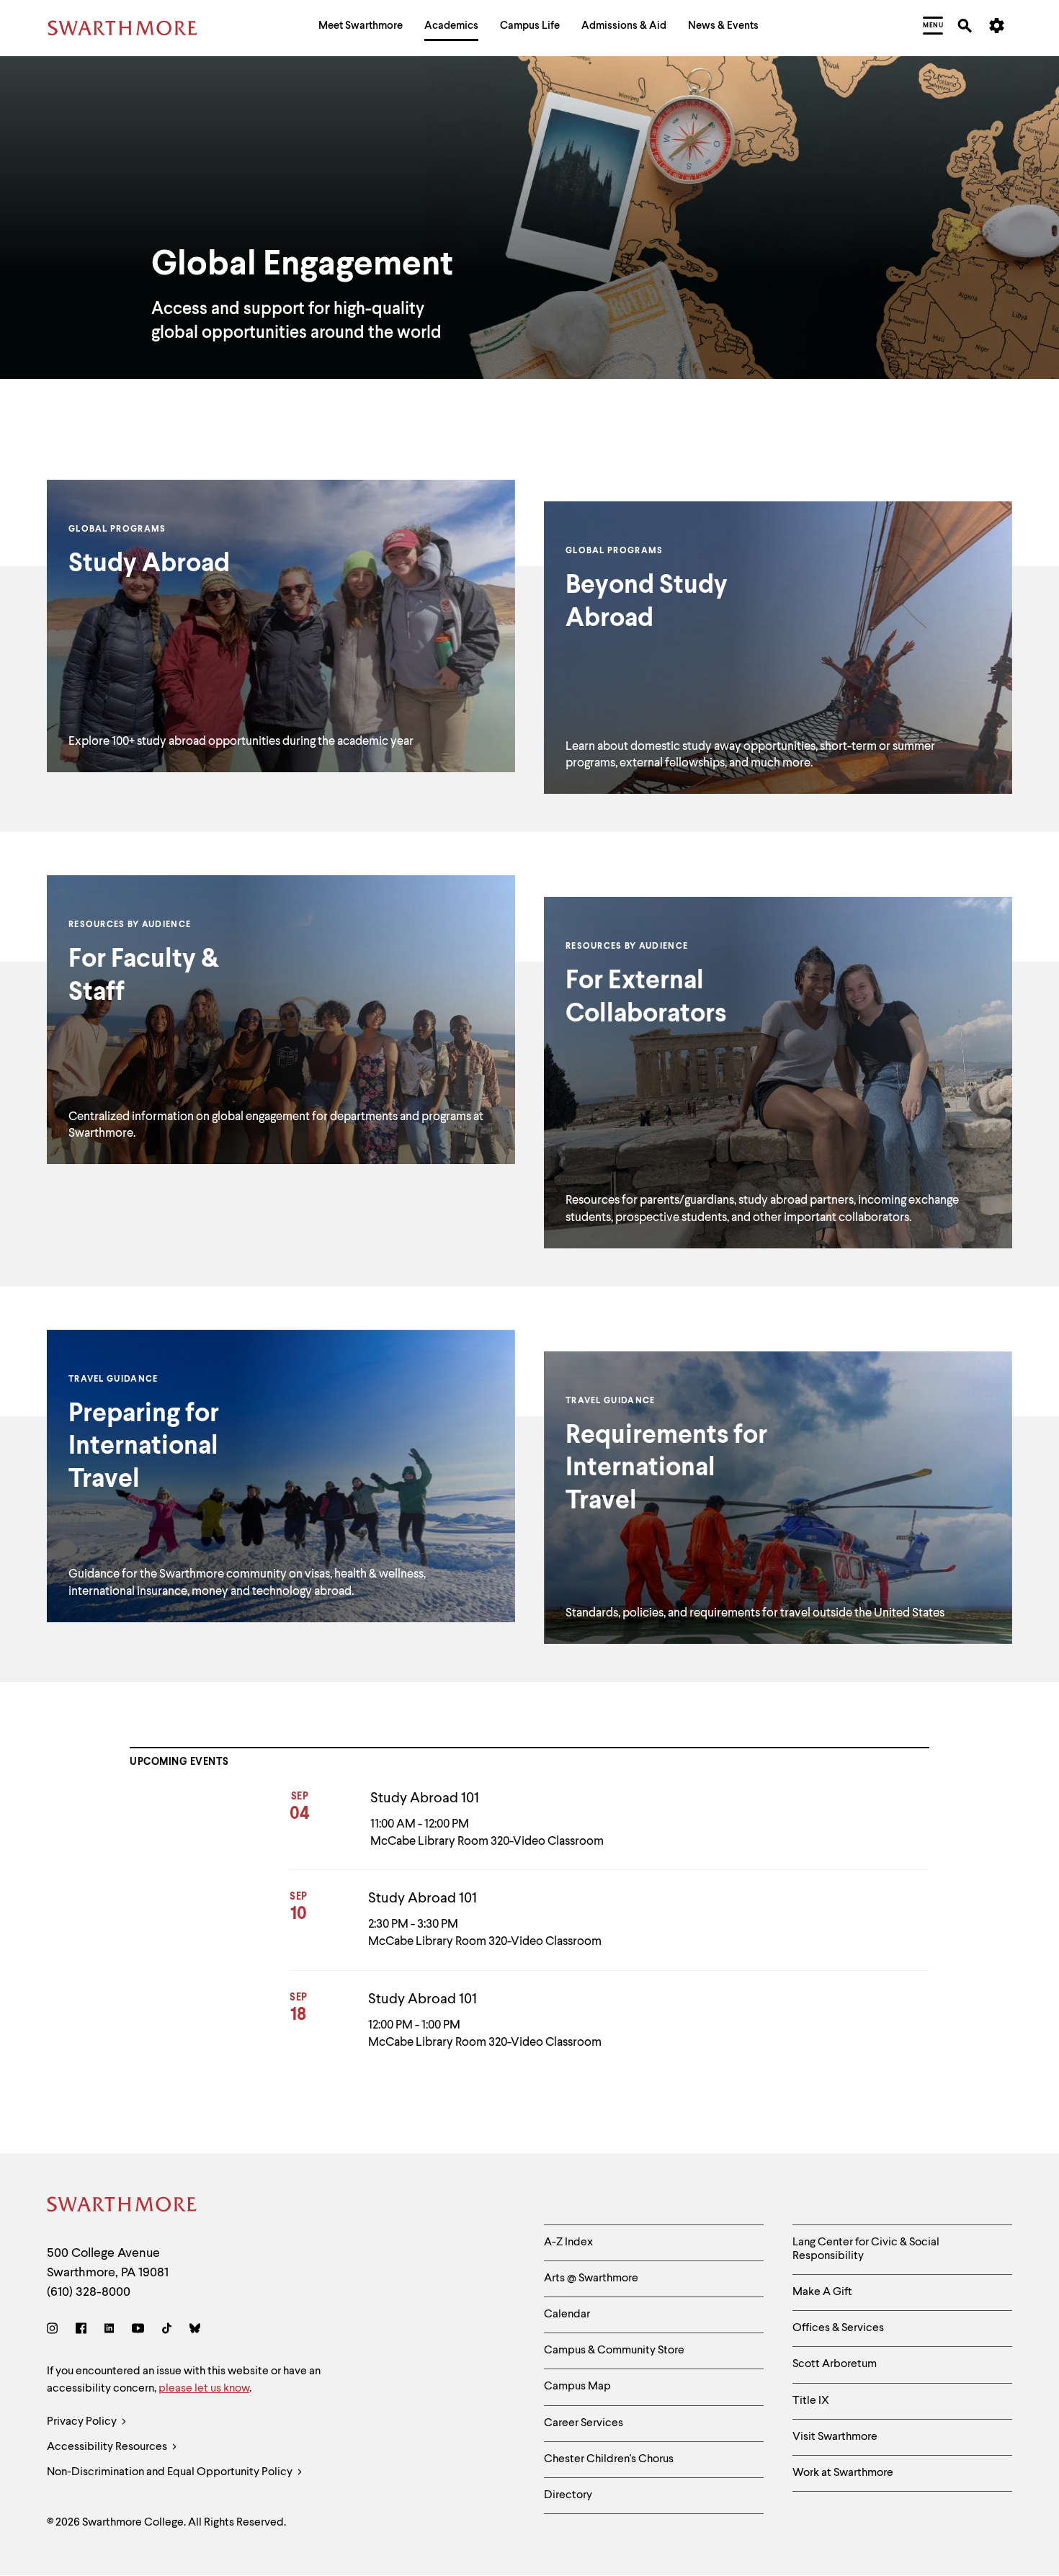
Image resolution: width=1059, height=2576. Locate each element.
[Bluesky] (195, 2331)
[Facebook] (81, 2331)
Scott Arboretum (835, 2364)
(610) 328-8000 (89, 2292)
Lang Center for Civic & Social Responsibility (866, 2249)
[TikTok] (167, 2331)
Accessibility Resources (108, 2447)
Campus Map (577, 2387)
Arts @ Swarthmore (591, 2278)
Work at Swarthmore (843, 2473)
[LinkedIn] (109, 2331)
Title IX (811, 2401)
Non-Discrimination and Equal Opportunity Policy (171, 2472)
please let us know (204, 2389)
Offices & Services (838, 2328)
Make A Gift (822, 2292)
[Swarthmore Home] (122, 2207)
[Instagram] (55, 2331)
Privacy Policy (83, 2422)
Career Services (584, 2423)
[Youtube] (138, 2331)
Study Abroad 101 (425, 1799)
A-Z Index (568, 2242)
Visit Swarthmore (835, 2437)
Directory (568, 2495)
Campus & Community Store (614, 2351)
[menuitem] (361, 28)
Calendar (567, 2315)
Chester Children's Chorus (609, 2459)
